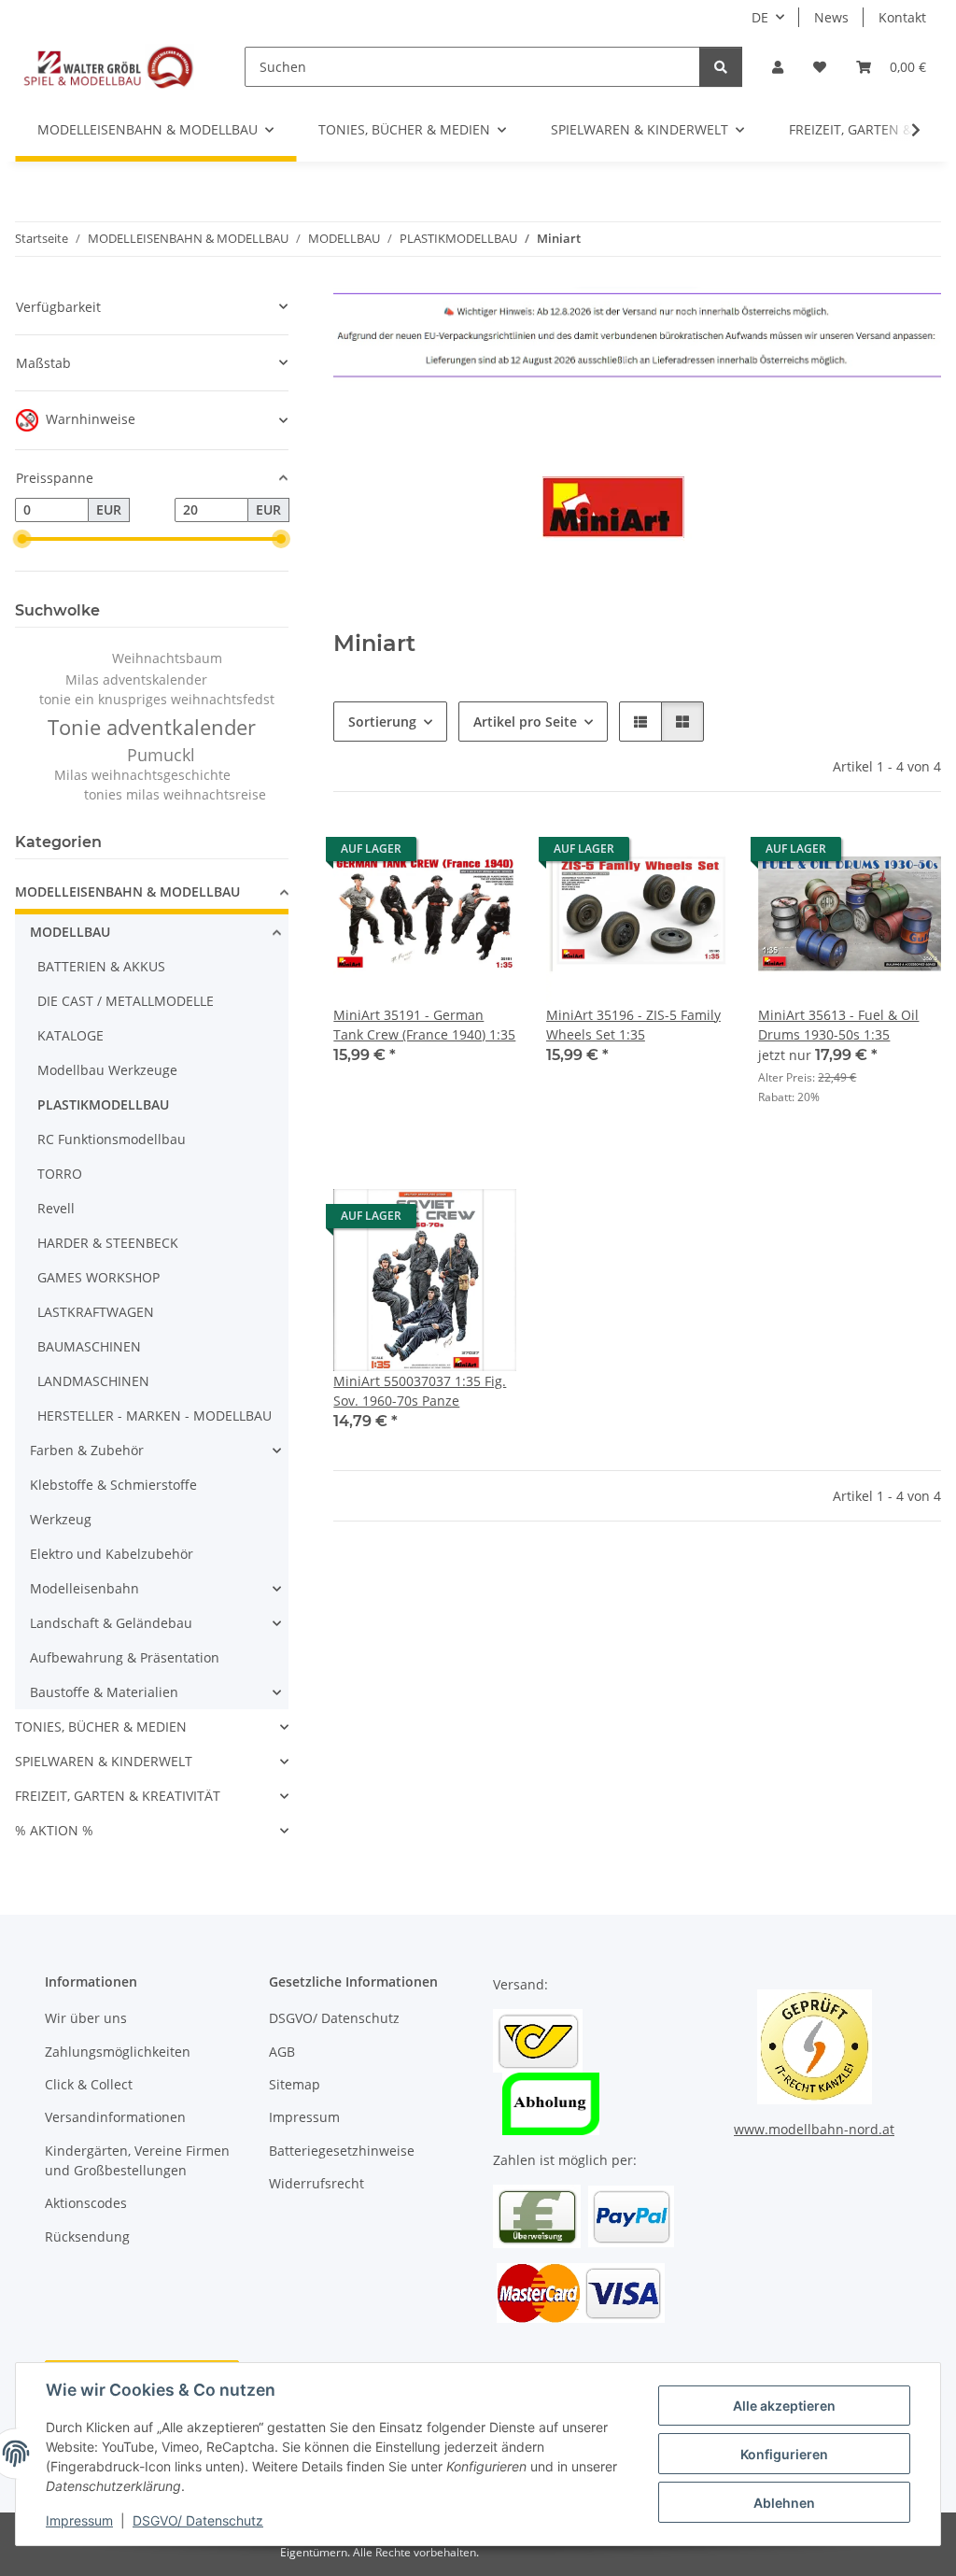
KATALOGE (70, 1035)
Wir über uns (86, 2018)
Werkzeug (61, 1519)
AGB (282, 2052)
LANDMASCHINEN (93, 1381)
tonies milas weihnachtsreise (175, 794)
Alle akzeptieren (784, 2406)
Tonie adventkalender (152, 727)
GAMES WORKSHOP (98, 1277)
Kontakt (902, 17)
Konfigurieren (784, 2454)
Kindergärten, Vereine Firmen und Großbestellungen (137, 2160)
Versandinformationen (115, 2117)
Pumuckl (161, 755)
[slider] (22, 539)
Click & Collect (89, 2084)
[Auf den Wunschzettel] (485, 854)
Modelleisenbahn (84, 1588)
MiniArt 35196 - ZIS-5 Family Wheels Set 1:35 (633, 1025)
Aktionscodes (86, 2203)
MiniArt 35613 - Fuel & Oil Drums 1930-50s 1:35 (838, 1025)
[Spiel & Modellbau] (107, 66)
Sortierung (382, 722)
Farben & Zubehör (87, 1450)
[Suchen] (721, 67)
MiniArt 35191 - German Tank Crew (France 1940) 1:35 (424, 1025)
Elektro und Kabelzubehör (112, 1554)
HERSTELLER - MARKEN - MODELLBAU (155, 1415)
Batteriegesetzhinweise (342, 2151)
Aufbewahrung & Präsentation (125, 1657)
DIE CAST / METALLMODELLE (126, 1001)
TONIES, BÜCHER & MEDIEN (101, 1727)
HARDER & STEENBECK (108, 1243)
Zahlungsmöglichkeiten (118, 2052)
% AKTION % (54, 1830)
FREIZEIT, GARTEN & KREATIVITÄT (118, 1796)
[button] (778, 67)
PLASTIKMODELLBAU (103, 1104)
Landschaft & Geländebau (111, 1623)
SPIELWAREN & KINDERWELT (104, 1761)
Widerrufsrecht (316, 2183)
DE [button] (760, 17)
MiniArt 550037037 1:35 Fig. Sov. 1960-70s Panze (420, 1391)
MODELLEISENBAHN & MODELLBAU (127, 892)
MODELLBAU (70, 932)
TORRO (60, 1174)
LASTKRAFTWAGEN (96, 1312)
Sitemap (295, 2084)
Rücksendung (87, 2236)
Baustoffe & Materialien (104, 1692)
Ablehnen (784, 2503)
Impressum (79, 2520)
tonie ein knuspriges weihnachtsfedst (157, 699)
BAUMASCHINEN (89, 1346)
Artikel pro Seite (525, 722)
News (831, 17)
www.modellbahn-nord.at (814, 2129)
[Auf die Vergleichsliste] (436, 854)
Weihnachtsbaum (167, 658)
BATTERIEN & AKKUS (101, 966)
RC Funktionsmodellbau (112, 1139)
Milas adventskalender (136, 679)
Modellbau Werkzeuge (107, 1070)
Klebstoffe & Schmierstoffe (113, 1485)
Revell (56, 1208)
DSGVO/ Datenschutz (198, 2520)
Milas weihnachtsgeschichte (142, 775)
